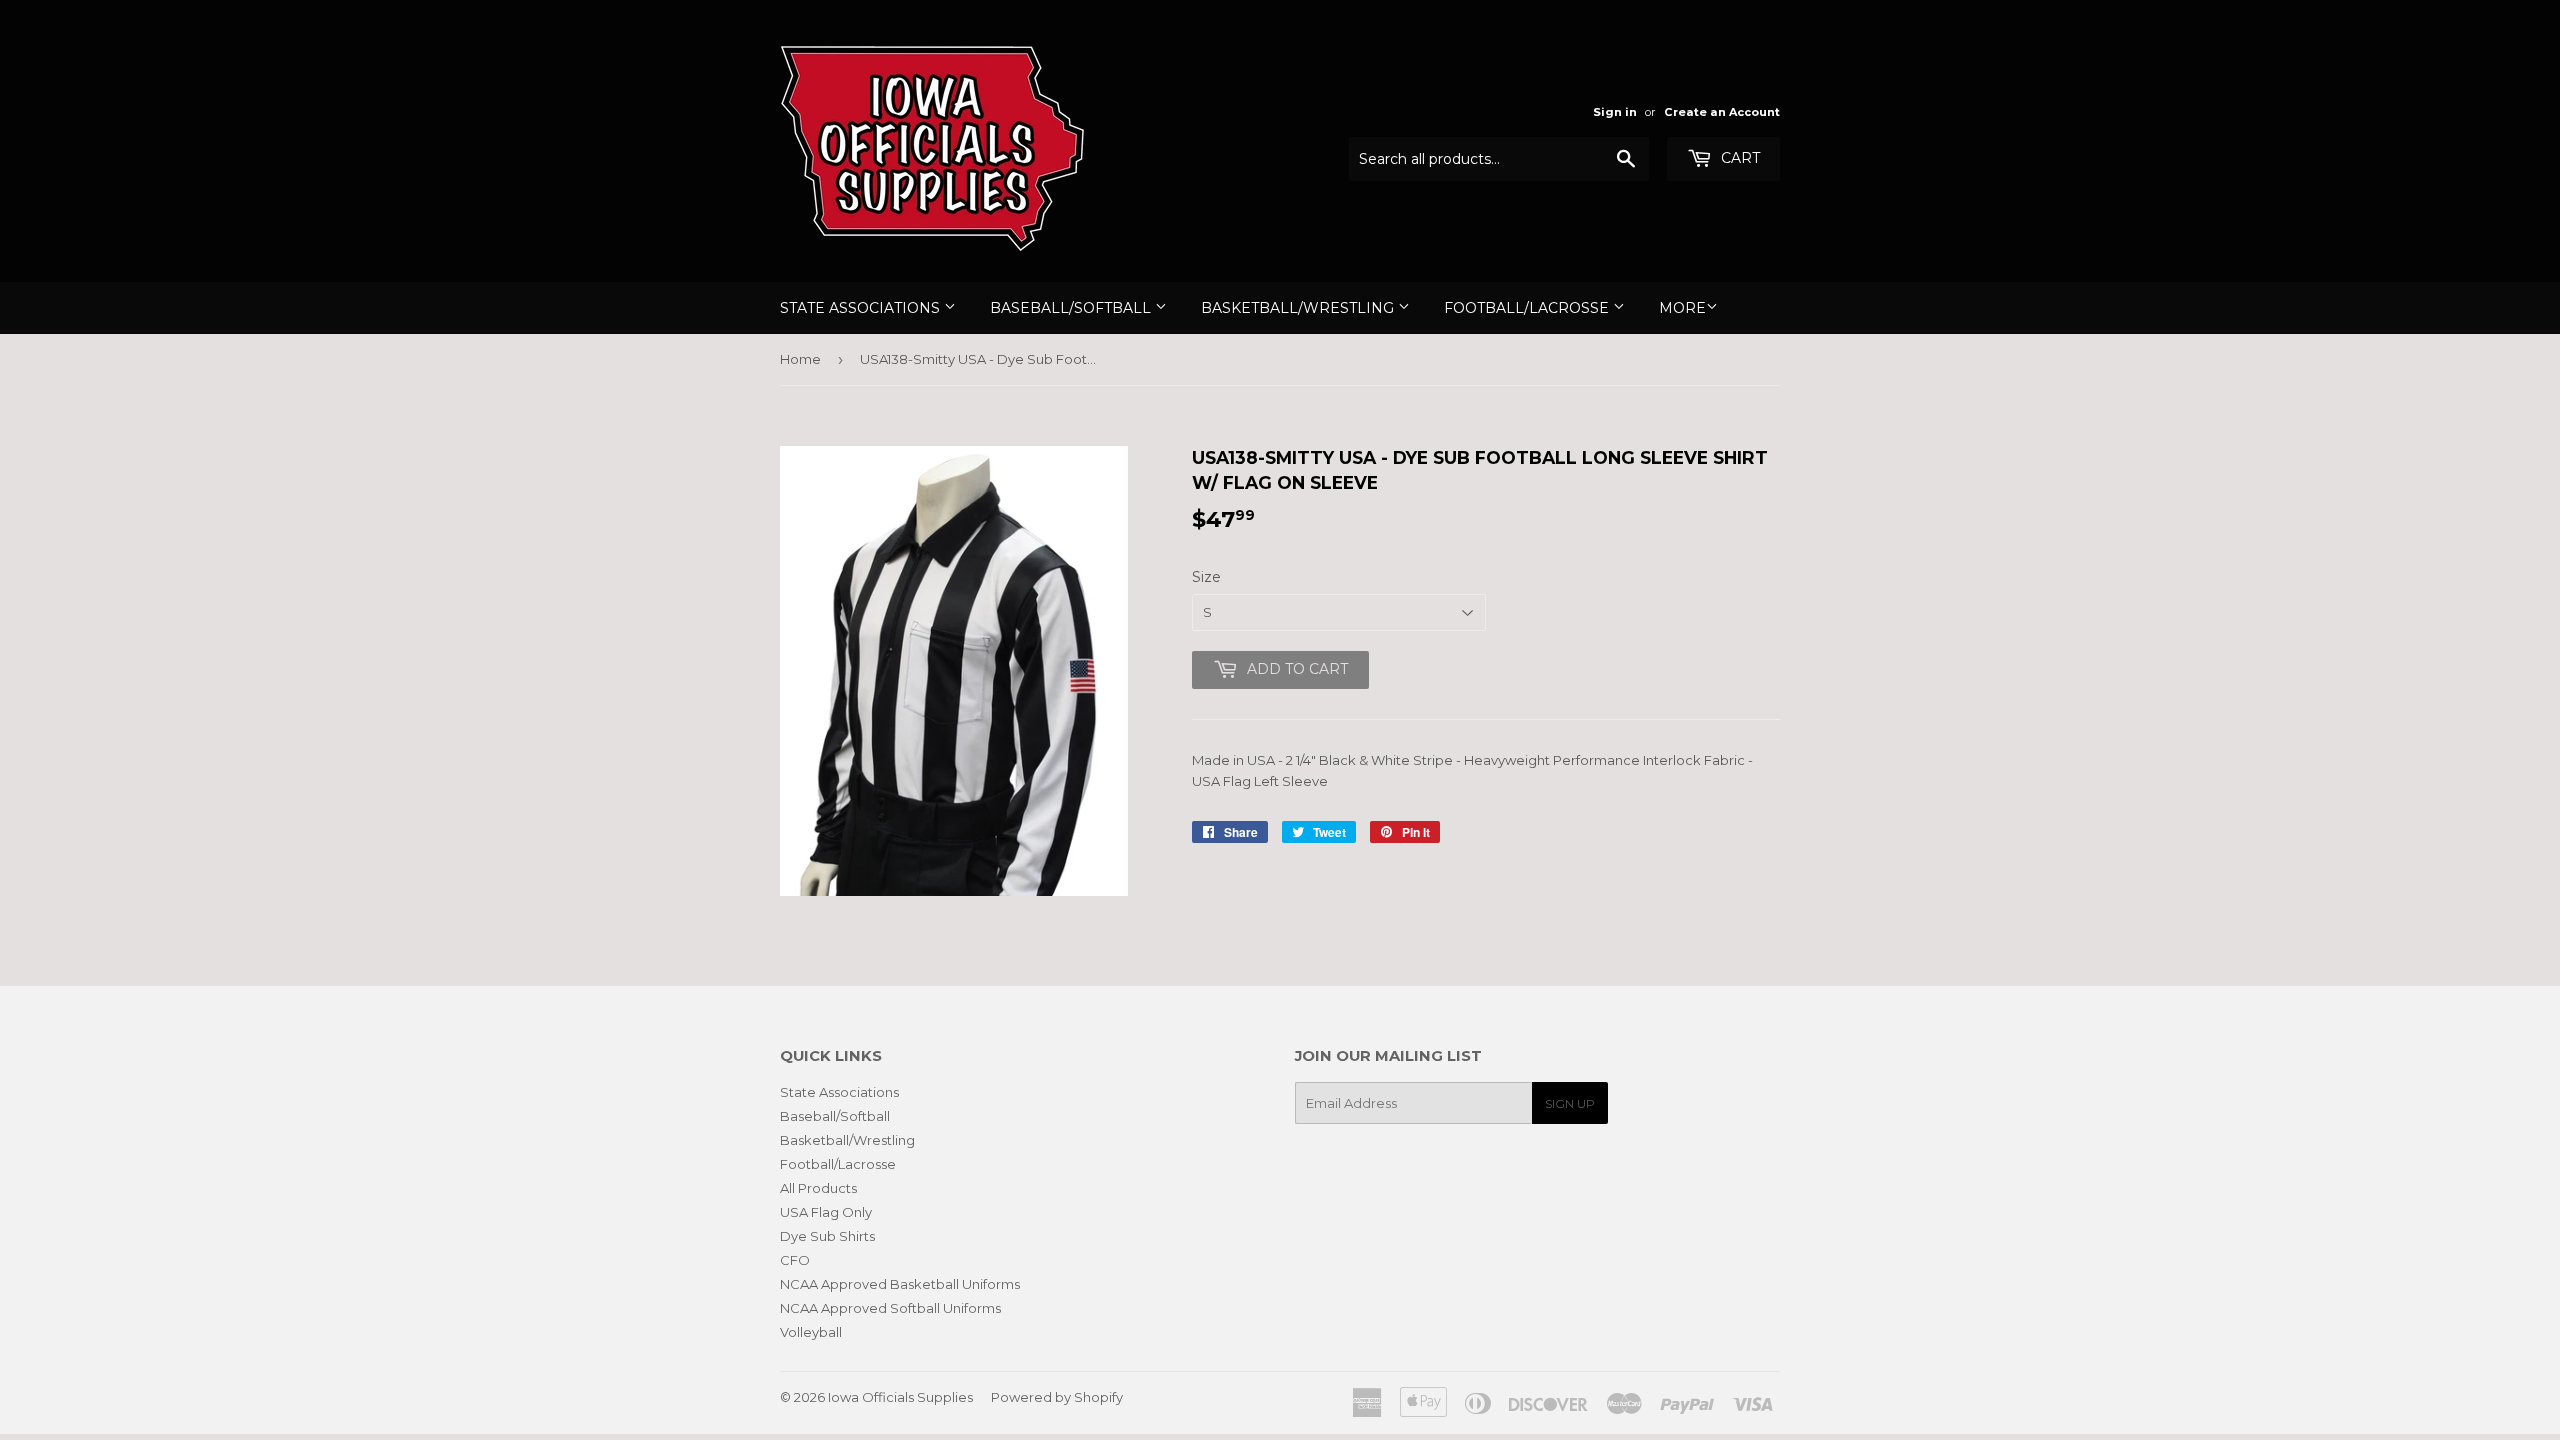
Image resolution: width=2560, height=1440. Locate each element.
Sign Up (1570, 1103)
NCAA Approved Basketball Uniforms (900, 1284)
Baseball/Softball (1072, 308)
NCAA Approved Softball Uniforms (890, 1308)
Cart (1738, 158)
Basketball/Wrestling (1299, 308)
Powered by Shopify (1057, 1397)
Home (800, 359)
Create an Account (1722, 112)
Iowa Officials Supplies (900, 1397)
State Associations (862, 308)
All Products (818, 1188)
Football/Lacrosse (1528, 308)
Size (1206, 577)
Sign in (1615, 112)
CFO (795, 1260)
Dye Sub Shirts (827, 1236)
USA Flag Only (826, 1212)
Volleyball (811, 1332)
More (1682, 308)
